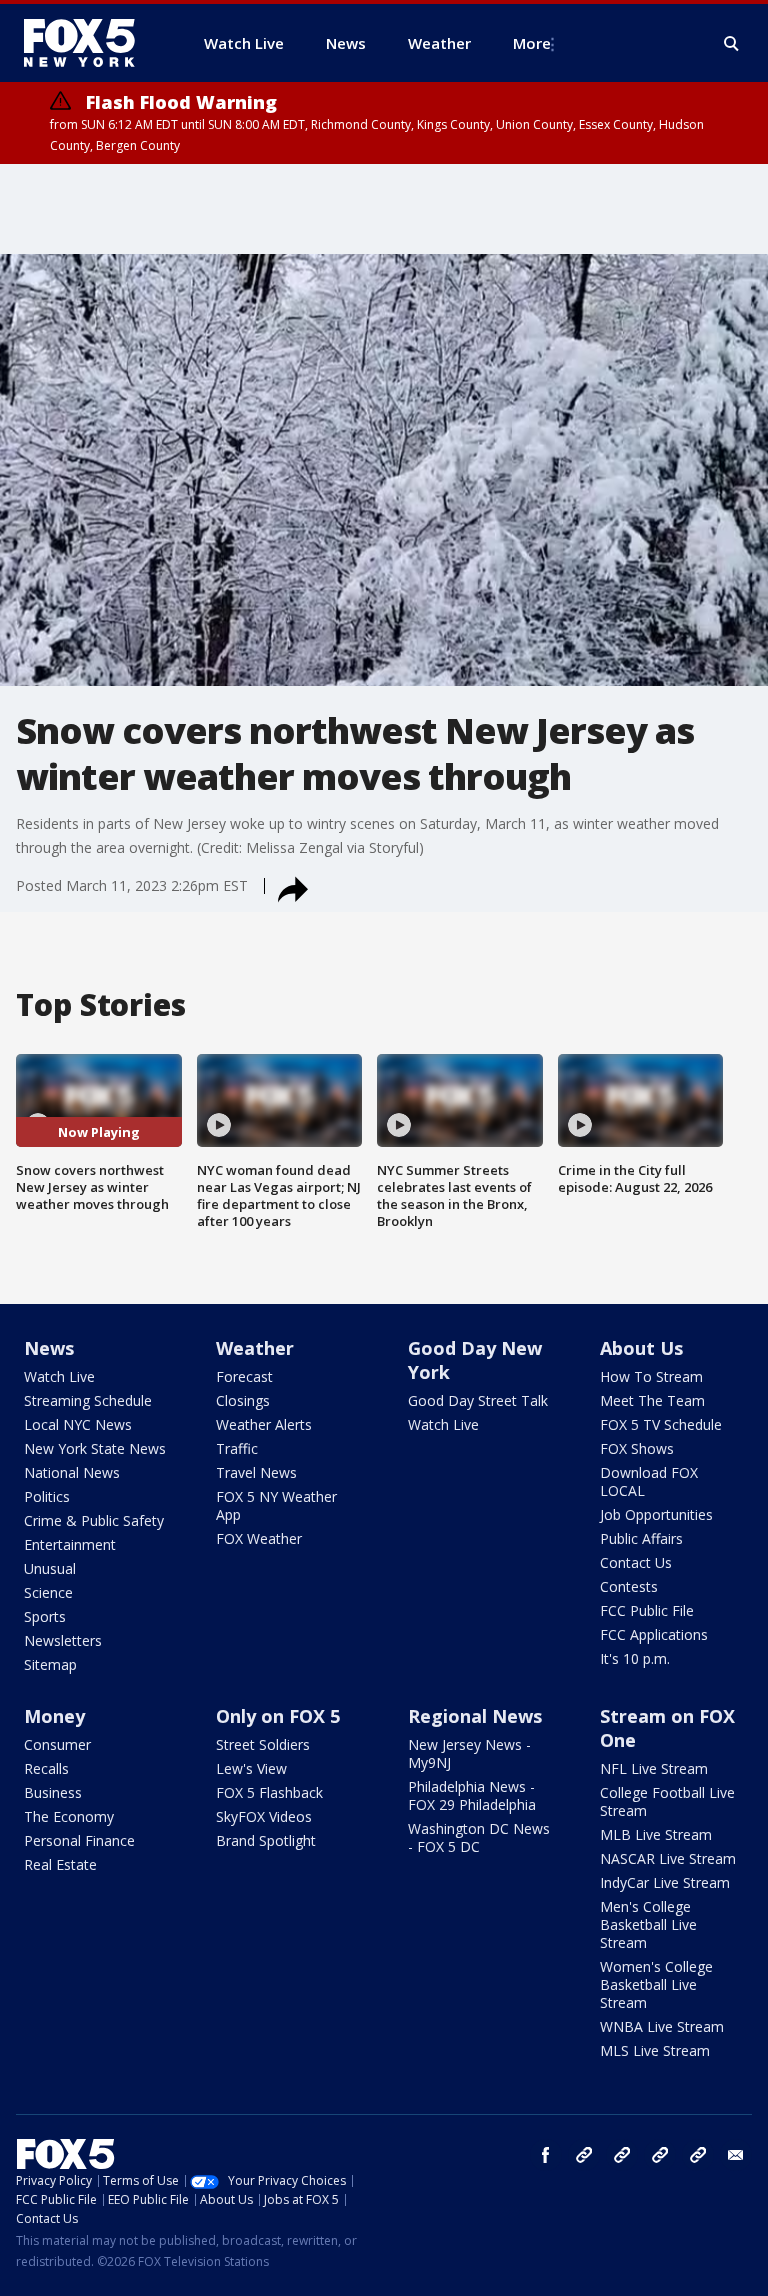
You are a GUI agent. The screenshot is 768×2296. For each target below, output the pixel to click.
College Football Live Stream (667, 1801)
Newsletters (63, 1640)
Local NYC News (78, 1424)
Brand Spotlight (266, 1840)
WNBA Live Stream (662, 2026)
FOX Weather (259, 1538)
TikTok (622, 2155)
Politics (47, 1496)
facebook (546, 2155)
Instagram (584, 2155)
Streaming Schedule (88, 1400)
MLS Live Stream (655, 2050)
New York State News (95, 1448)
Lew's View (251, 1768)
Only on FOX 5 (278, 1716)
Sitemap (50, 1664)
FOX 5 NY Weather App (276, 1505)
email (736, 2155)
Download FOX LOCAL (649, 1481)
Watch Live (59, 1376)
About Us (641, 1348)
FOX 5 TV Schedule (661, 1424)
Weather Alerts (264, 1424)
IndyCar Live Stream (665, 1882)
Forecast (244, 1376)
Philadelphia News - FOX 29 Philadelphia (472, 1795)
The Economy (69, 1816)
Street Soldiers (263, 1744)
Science (48, 1592)
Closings (243, 1400)
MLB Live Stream (656, 1834)
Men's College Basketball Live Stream (648, 1924)
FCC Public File (647, 1610)
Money (54, 1716)
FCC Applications (654, 1634)
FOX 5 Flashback (269, 1792)
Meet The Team (652, 1400)
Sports (45, 1616)
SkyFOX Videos (264, 1816)
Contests (629, 1586)
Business (53, 1792)
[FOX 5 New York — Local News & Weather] (90, 43)
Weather (255, 1348)
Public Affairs (641, 1538)
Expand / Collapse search (732, 44)
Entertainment (70, 1544)
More (532, 43)
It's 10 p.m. (635, 1658)
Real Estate (60, 1864)
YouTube (660, 2155)
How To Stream (651, 1376)
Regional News (475, 1716)
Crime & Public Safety (94, 1520)
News (49, 1348)
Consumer (57, 1744)
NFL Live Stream (654, 1768)
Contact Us (636, 1562)
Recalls (46, 1768)
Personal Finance (79, 1840)
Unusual (50, 1568)
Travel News (256, 1472)
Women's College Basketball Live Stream (656, 1984)
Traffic (237, 1448)
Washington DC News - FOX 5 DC (479, 1837)
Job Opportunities (656, 1514)
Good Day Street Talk (478, 1400)
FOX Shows (637, 1448)
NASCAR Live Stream (668, 1858)
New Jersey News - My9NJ (469, 1753)
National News (72, 1472)
